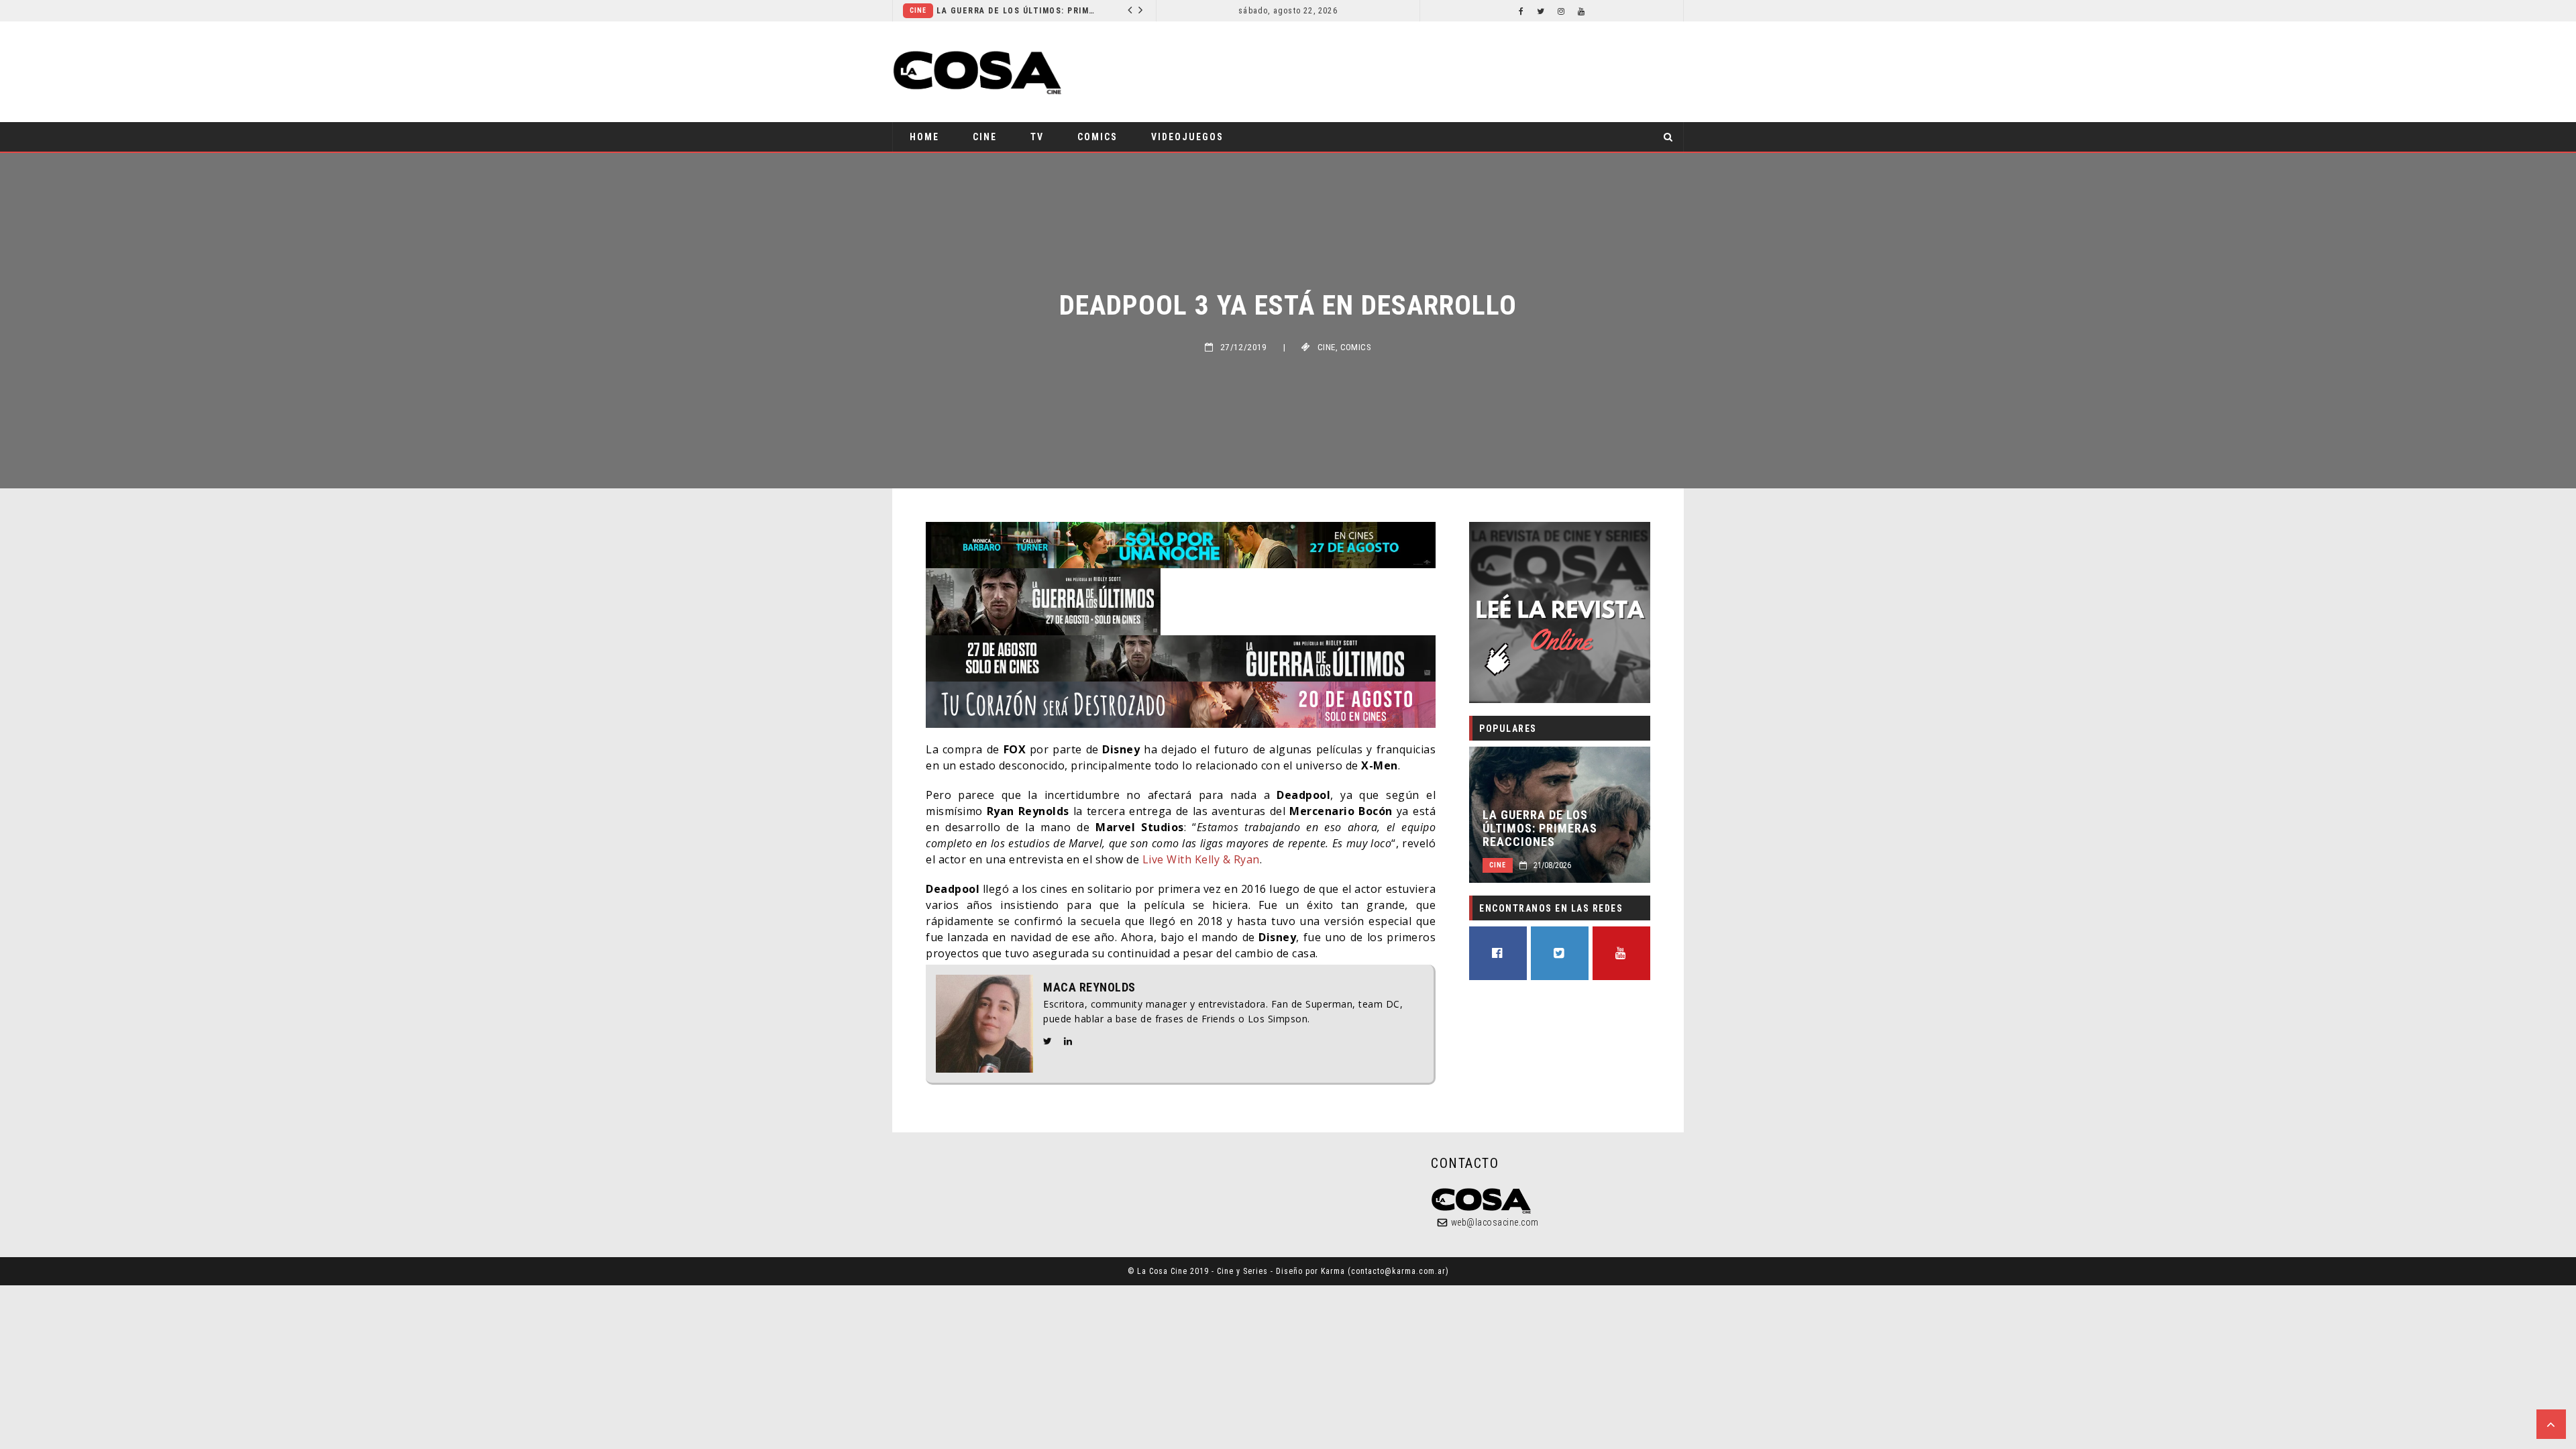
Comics (1097, 137)
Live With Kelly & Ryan (1201, 859)
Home (924, 137)
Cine (918, 10)
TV (1037, 137)
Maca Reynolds (1089, 987)
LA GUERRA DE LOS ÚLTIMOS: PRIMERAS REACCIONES (1017, 11)
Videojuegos (1187, 137)
